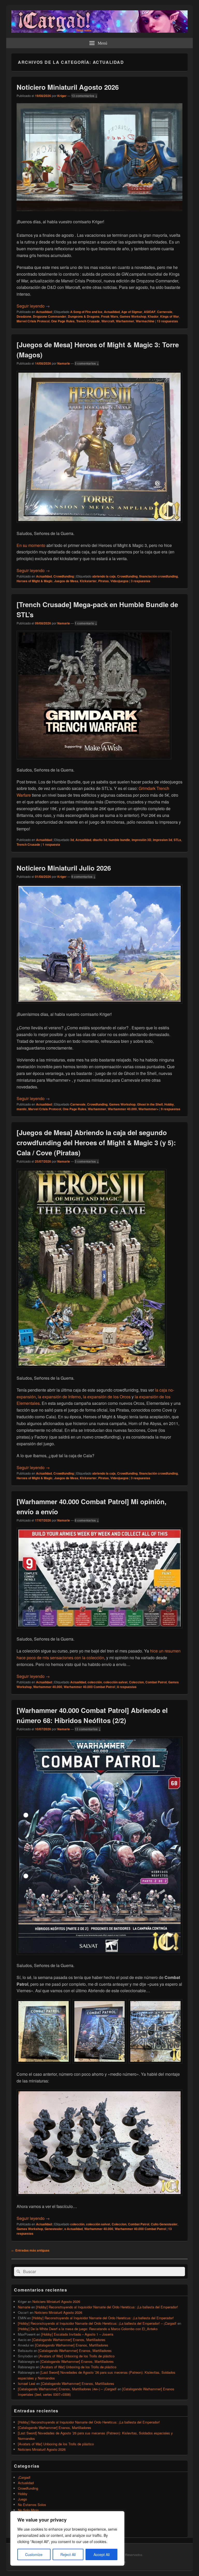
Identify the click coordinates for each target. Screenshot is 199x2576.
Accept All (102, 2554)
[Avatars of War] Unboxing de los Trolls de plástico (77, 2356)
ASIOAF (150, 312)
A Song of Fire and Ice (86, 312)
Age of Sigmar (132, 312)
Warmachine (145, 321)
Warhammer (125, 321)
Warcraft (108, 321)
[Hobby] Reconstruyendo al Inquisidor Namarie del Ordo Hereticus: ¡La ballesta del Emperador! (107, 2307)
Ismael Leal (27, 2383)
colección (95, 1682)
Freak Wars (110, 316)
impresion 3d (162, 840)
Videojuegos (119, 581)
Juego (22, 2499)
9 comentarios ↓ (83, 877)
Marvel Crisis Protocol (33, 321)
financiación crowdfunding (158, 576)
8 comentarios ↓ (87, 1520)
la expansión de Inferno (59, 1397)
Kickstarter (88, 581)
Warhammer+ (148, 1109)
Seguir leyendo (33, 306)
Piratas (104, 581)
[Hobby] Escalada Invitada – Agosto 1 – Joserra (77, 2334)
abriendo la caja (104, 576)
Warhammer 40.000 (122, 1109)
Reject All (68, 2554)
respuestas (167, 321)
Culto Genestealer (164, 2224)
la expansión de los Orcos (107, 1397)
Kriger (62, 96)
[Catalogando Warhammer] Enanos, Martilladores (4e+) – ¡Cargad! (67, 2389)
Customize (34, 2554)
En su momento (31, 545)
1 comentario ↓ (86, 623)
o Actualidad (73, 2229)
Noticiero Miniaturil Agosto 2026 (68, 87)
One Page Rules (63, 321)
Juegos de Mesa (66, 581)
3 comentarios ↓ (87, 363)
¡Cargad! (24, 2477)
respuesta (51, 844)
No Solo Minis (28, 2510)
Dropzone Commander (50, 316)
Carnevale (165, 312)
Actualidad (44, 312)
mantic (22, 1109)
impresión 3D (141, 840)
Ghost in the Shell (150, 1104)
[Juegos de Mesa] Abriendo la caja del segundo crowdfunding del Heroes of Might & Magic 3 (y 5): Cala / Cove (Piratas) (96, 1143)
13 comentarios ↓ (84, 96)
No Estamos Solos (32, 2505)
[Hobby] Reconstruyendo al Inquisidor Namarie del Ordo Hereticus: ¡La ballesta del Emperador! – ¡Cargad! (97, 2323)
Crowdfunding (64, 576)
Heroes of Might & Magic (35, 581)
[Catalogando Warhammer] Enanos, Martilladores (69, 2340)
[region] (67, 2538)
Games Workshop (133, 316)
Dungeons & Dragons (84, 316)
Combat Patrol (156, 1682)
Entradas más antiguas (30, 2250)
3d (72, 840)
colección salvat (115, 1682)
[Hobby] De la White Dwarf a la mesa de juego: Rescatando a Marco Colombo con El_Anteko (88, 2329)
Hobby (169, 1104)
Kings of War (170, 316)
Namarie (64, 363)
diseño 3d (100, 840)
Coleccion (136, 1682)
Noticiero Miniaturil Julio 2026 (64, 868)
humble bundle (119, 840)
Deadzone (24, 316)
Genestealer (54, 2229)
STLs (177, 840)
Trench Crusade (88, 321)
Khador (153, 316)
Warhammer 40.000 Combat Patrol (89, 1687)
